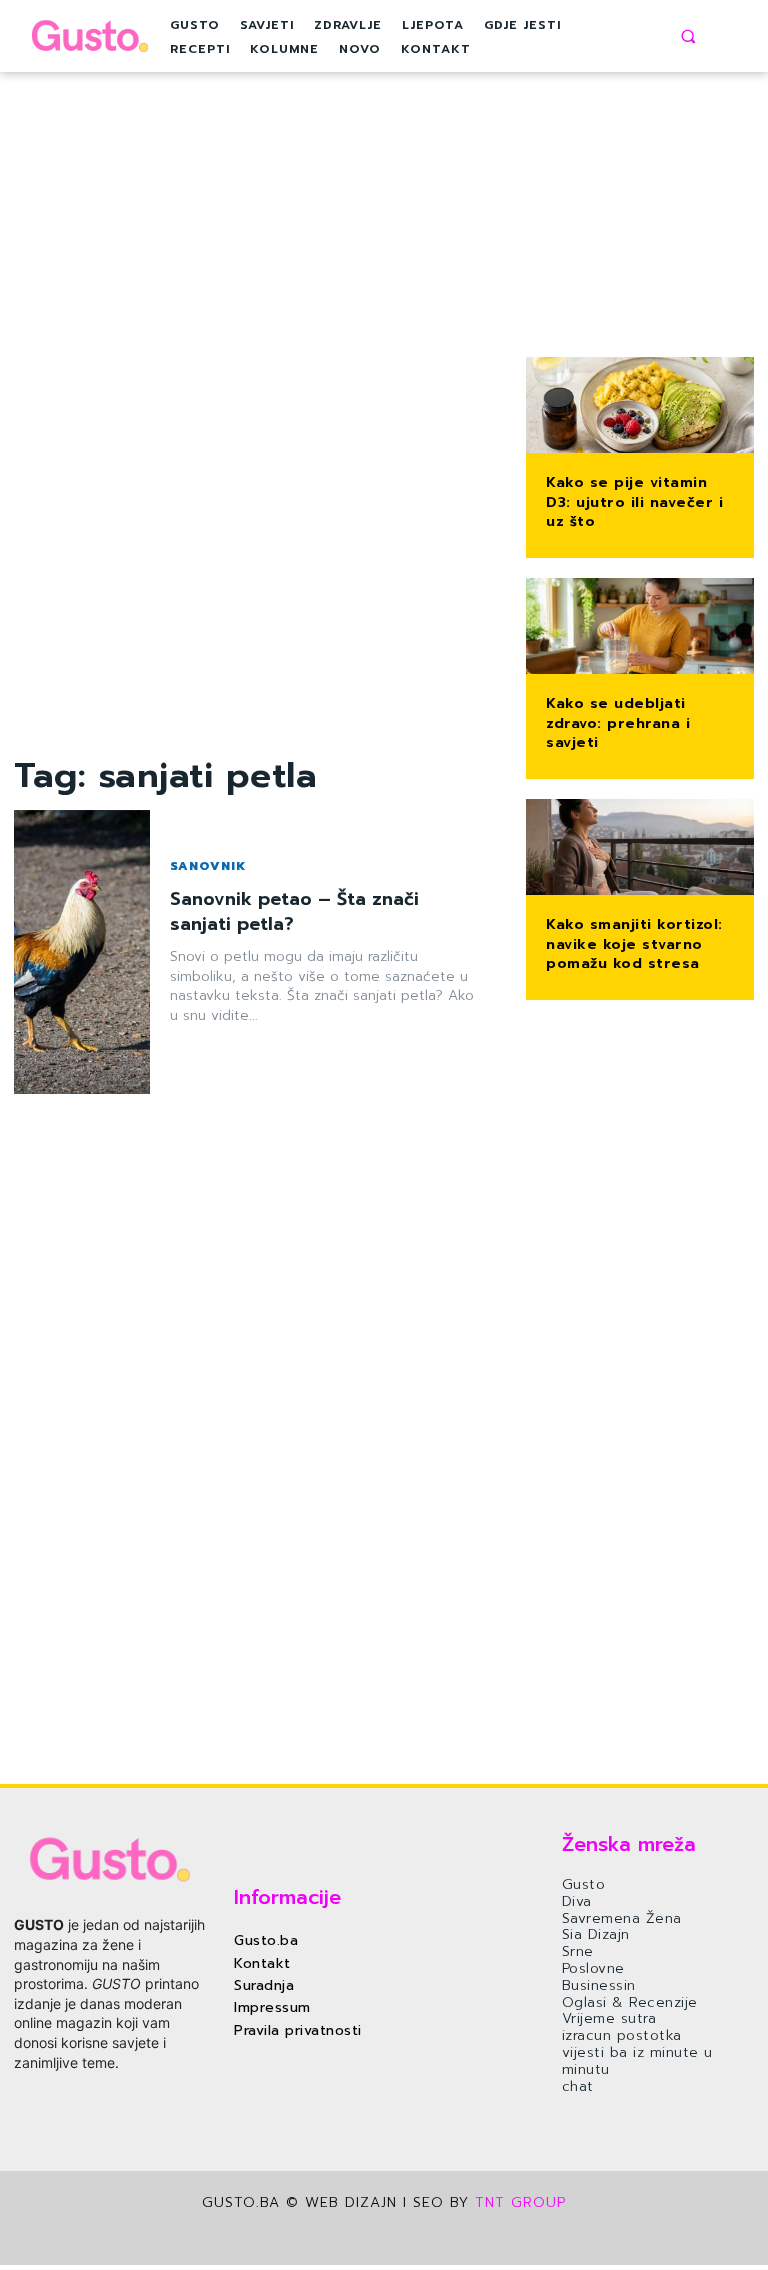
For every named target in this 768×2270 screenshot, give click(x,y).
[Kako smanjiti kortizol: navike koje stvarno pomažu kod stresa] (640, 849)
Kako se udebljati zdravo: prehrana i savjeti (618, 723)
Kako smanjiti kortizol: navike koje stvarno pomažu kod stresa (634, 944)
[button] (688, 36)
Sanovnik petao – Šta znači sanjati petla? (294, 911)
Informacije (287, 1897)
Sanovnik (208, 866)
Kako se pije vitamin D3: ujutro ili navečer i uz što (634, 502)
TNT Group (520, 2202)
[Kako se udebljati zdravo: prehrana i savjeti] (640, 628)
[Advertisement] (256, 452)
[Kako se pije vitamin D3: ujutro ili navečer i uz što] (640, 407)
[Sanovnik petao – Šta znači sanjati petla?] (82, 952)
